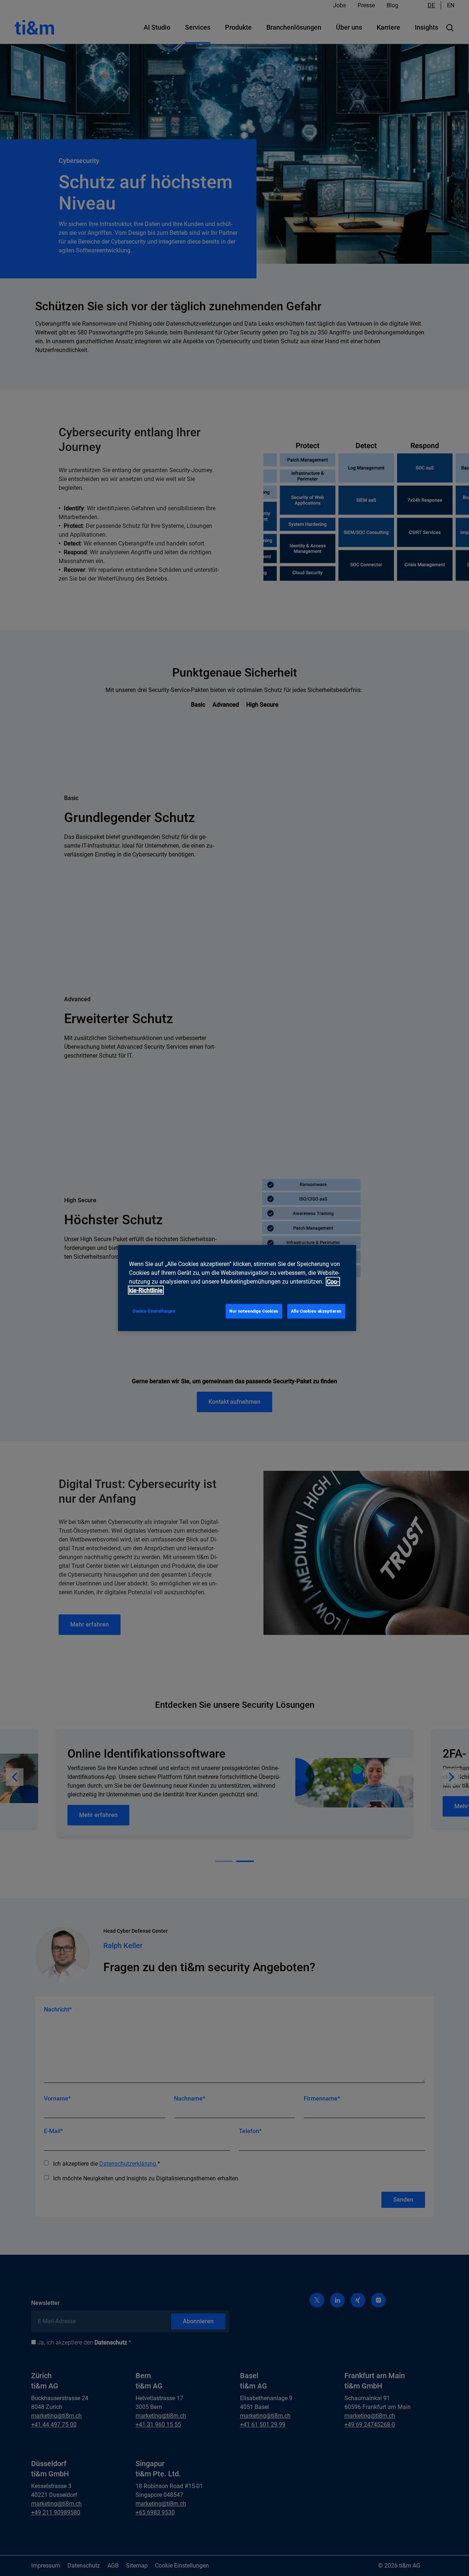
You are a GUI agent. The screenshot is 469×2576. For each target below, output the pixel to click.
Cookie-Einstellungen (154, 1311)
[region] (237, 1288)
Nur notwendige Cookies (254, 1311)
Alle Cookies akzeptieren (316, 1311)
